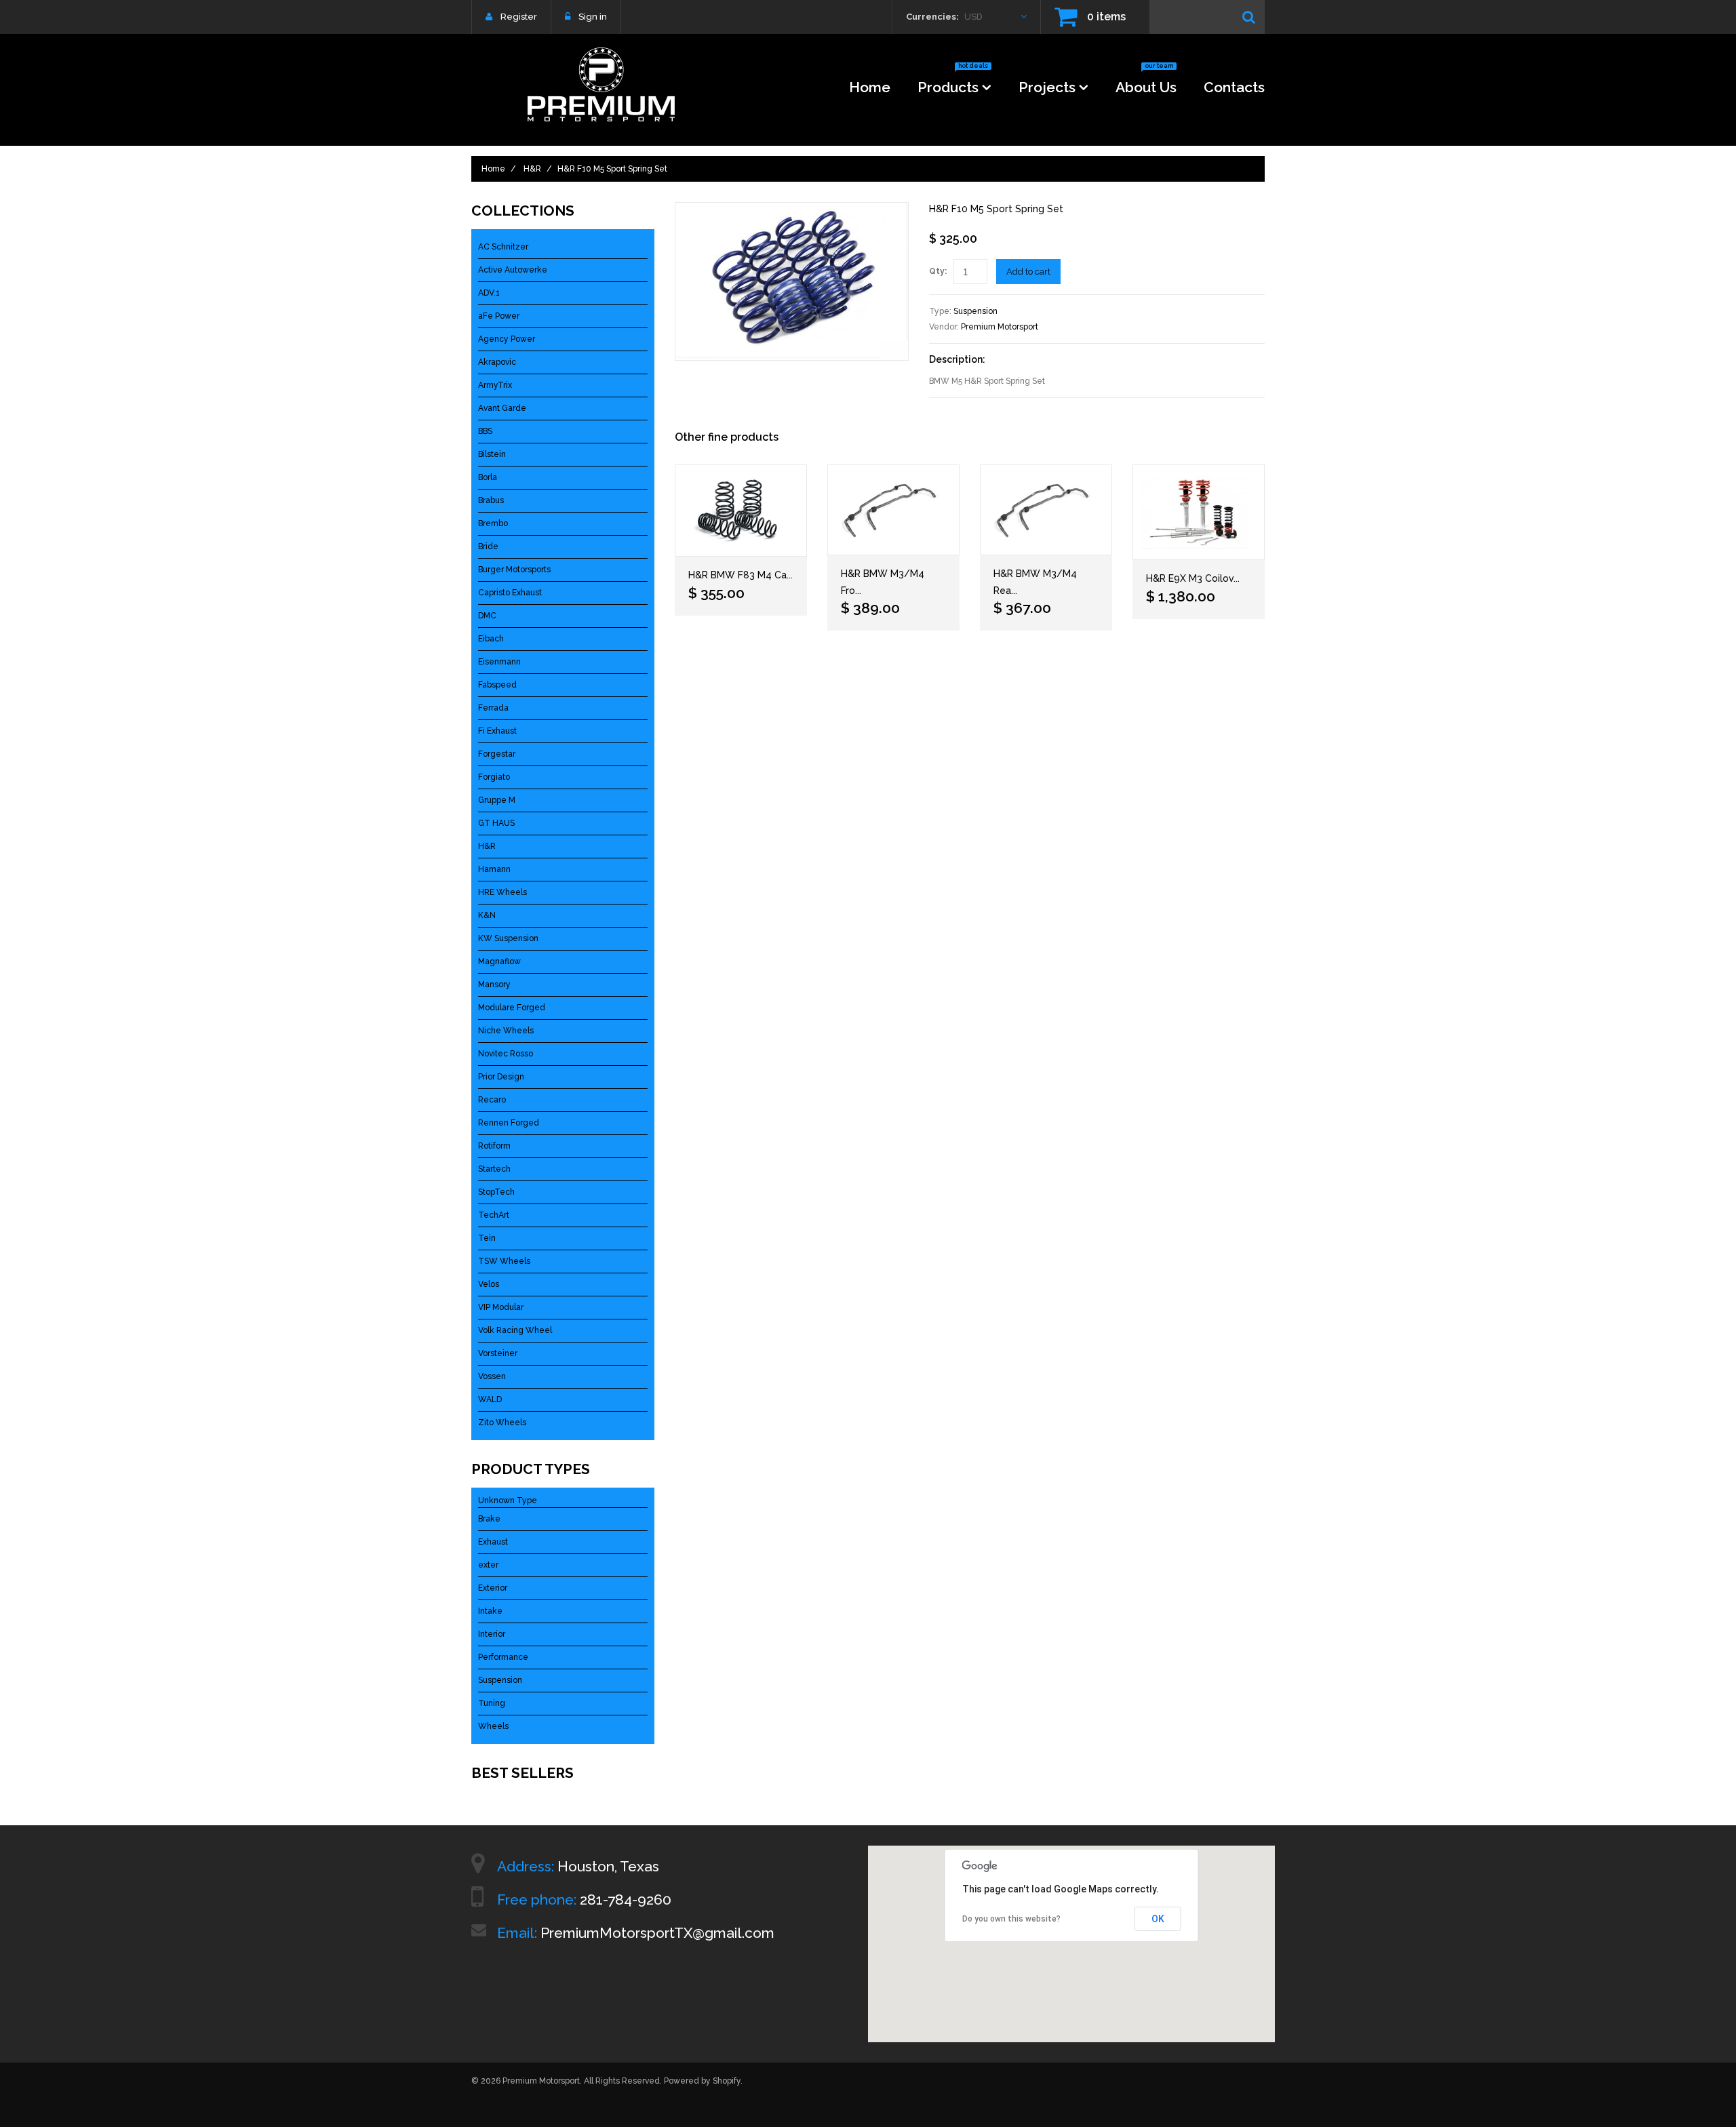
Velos (489, 1284)
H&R (532, 169)
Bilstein (492, 454)
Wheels (493, 1726)
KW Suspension (508, 938)
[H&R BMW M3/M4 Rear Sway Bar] (1046, 510)
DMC (487, 616)
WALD (490, 1399)
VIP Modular (501, 1307)
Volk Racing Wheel (515, 1330)
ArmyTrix (495, 385)
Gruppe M (497, 800)
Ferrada (493, 708)
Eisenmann (499, 662)
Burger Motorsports (514, 570)
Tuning (492, 1703)
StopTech (496, 1192)
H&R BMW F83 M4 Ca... (741, 575)
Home (870, 87)
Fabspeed (497, 685)
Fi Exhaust (497, 731)
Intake (490, 1611)
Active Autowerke (513, 270)
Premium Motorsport (1000, 327)
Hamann (494, 869)
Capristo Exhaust (510, 593)
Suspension (975, 311)
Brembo (493, 523)
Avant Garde (502, 408)
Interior (492, 1634)
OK (1158, 1919)
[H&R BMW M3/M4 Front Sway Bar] (893, 510)
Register (519, 17)
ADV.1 (489, 293)
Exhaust (493, 1542)
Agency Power (507, 339)
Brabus (491, 500)
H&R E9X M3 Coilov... (1193, 578)
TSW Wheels (504, 1261)
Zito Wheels (502, 1423)
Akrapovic (497, 362)
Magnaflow (499, 961)
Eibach (491, 639)
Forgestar (497, 754)
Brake (489, 1519)
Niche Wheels (506, 1031)
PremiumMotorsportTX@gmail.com (657, 1933)
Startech (494, 1169)
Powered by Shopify (702, 2081)
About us (1146, 83)
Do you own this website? (1011, 1919)
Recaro (492, 1100)
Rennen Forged (509, 1123)
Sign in (593, 17)
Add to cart (1028, 272)
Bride (488, 546)
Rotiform (494, 1146)
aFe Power (499, 316)
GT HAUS (496, 823)
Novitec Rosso (506, 1054)
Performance (503, 1657)
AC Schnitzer (503, 247)
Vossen (492, 1376)
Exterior (493, 1588)
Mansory (494, 985)
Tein (487, 1238)
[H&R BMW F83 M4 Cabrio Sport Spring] (741, 511)
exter (488, 1565)
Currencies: (932, 17)
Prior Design (501, 1077)
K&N (487, 915)
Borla (488, 477)
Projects (1047, 87)
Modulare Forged (512, 1008)
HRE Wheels (502, 892)
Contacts (1234, 87)
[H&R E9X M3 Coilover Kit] (1199, 512)
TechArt (494, 1215)
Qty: (938, 271)
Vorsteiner (498, 1353)
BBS (485, 431)
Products (953, 83)
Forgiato (494, 777)
